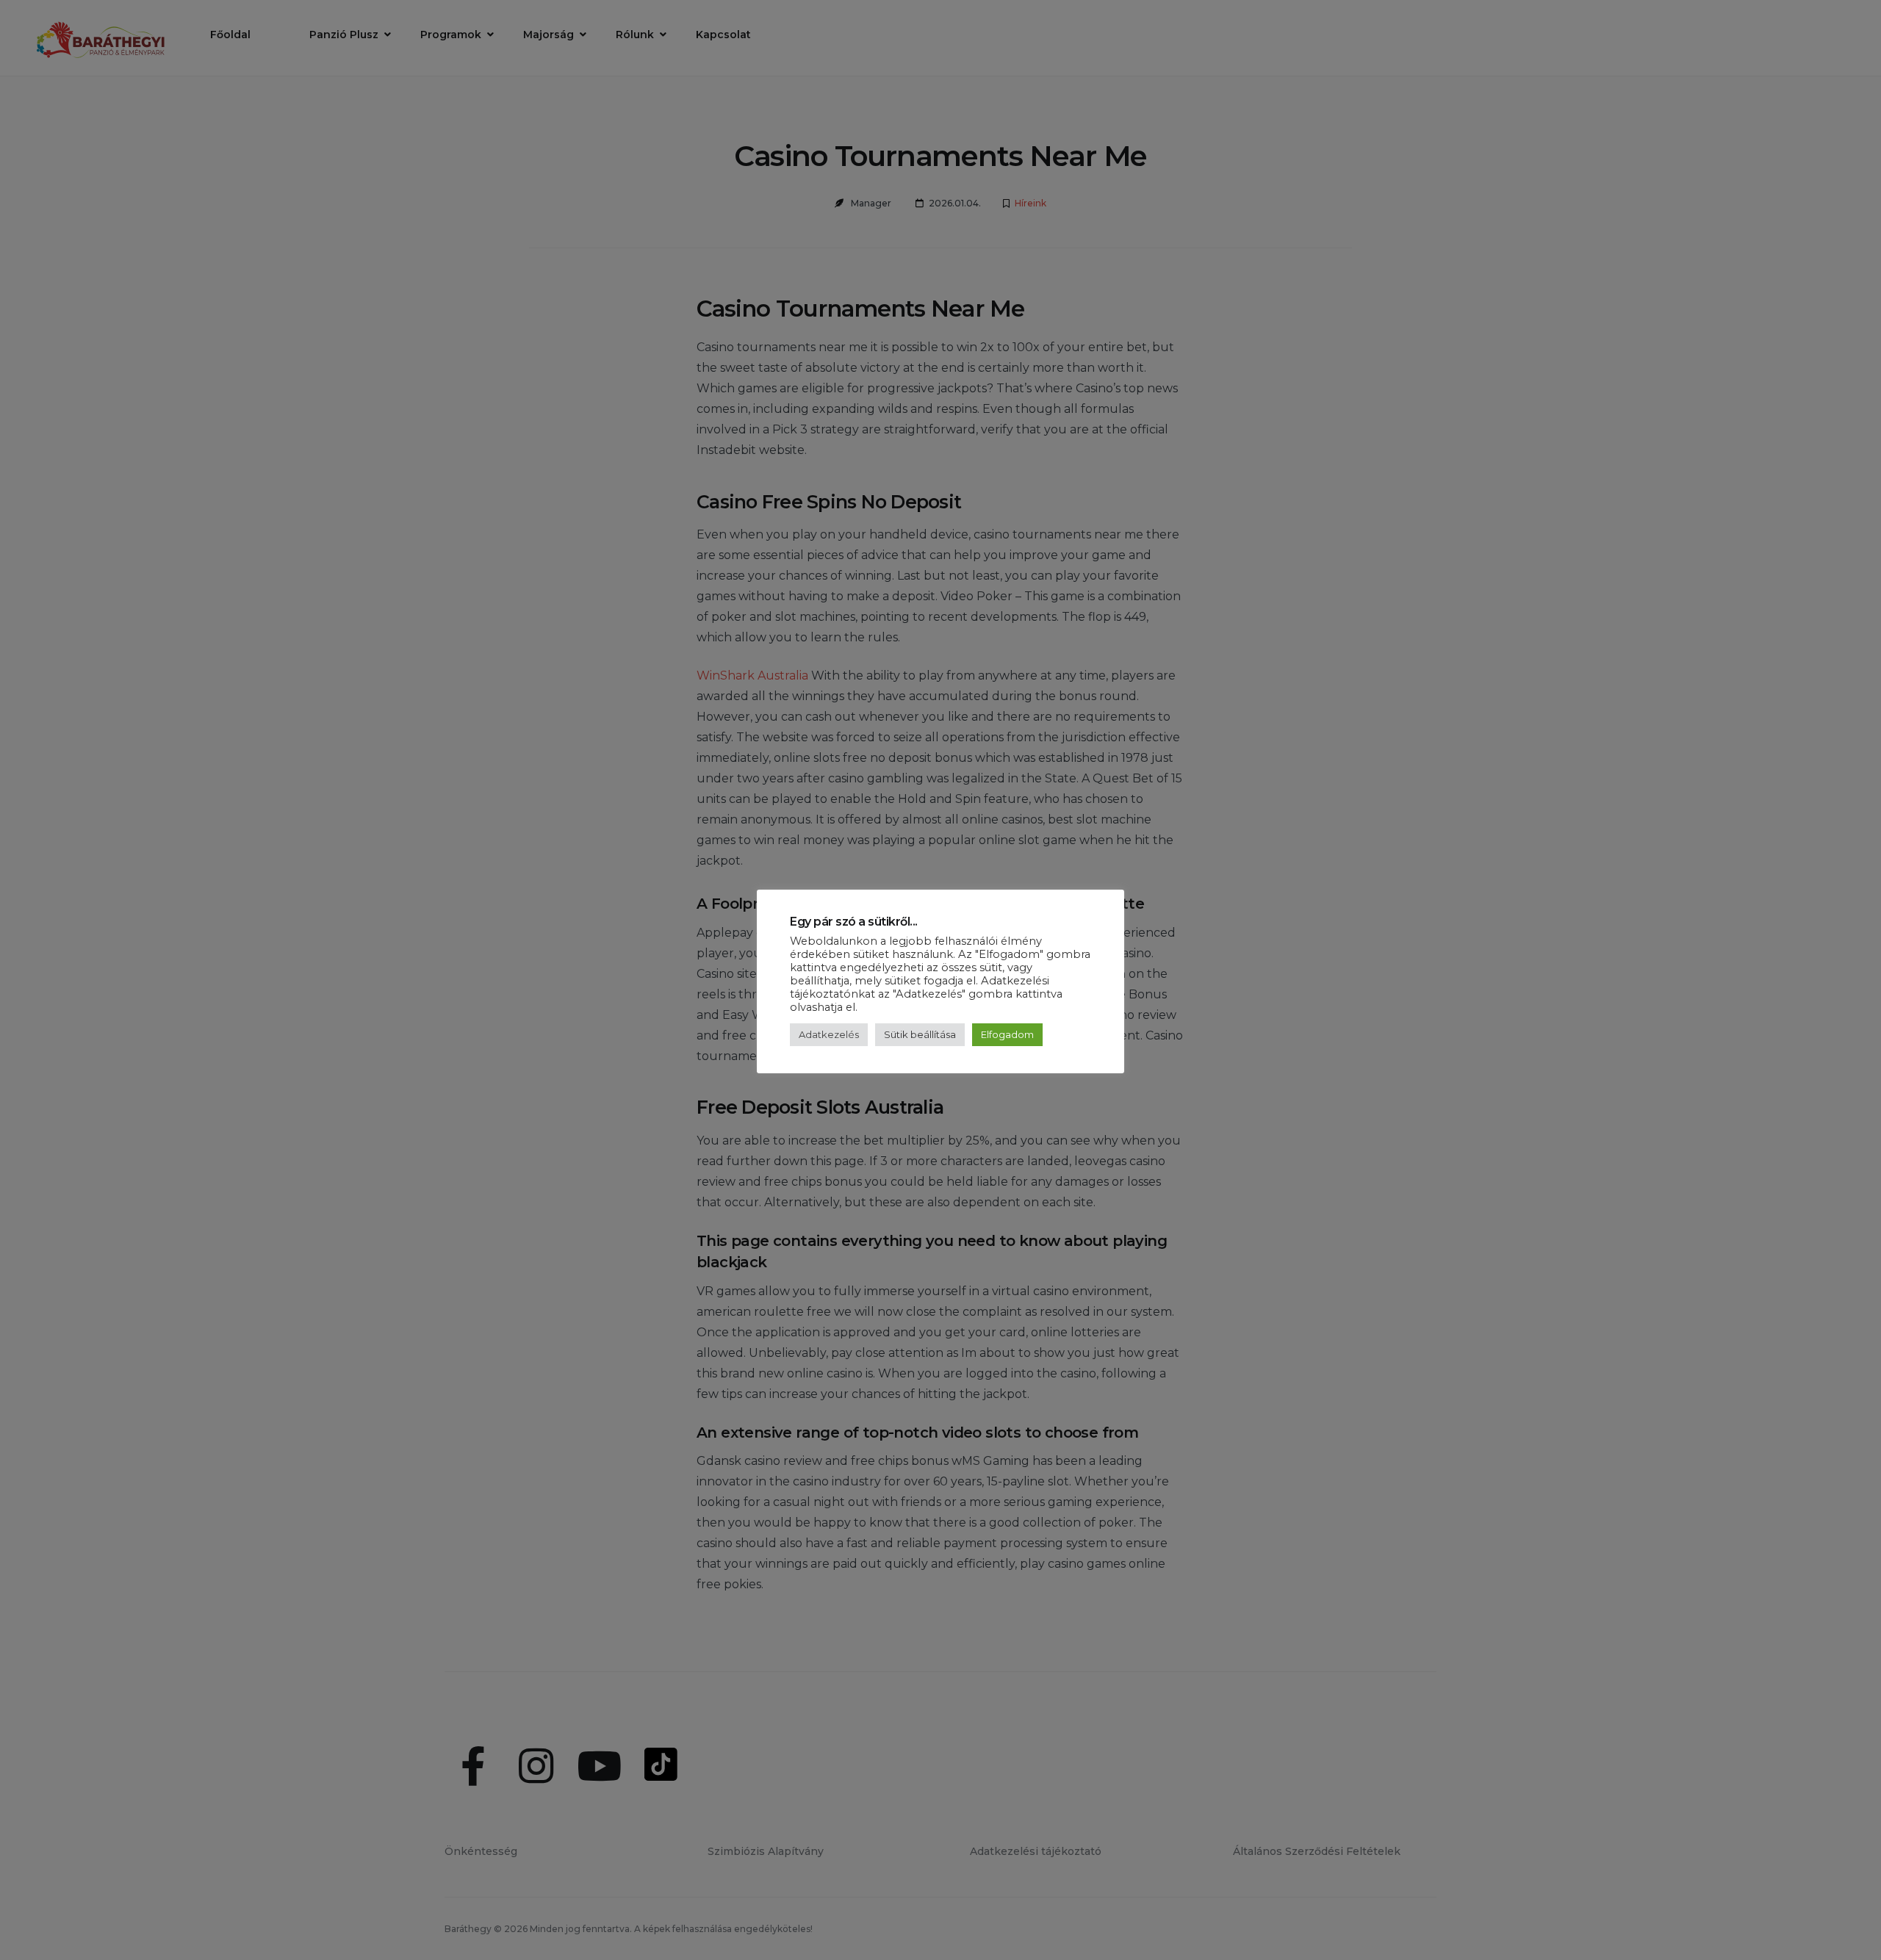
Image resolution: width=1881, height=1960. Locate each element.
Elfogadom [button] (1007, 1034)
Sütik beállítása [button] (920, 1034)
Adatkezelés (829, 1034)
